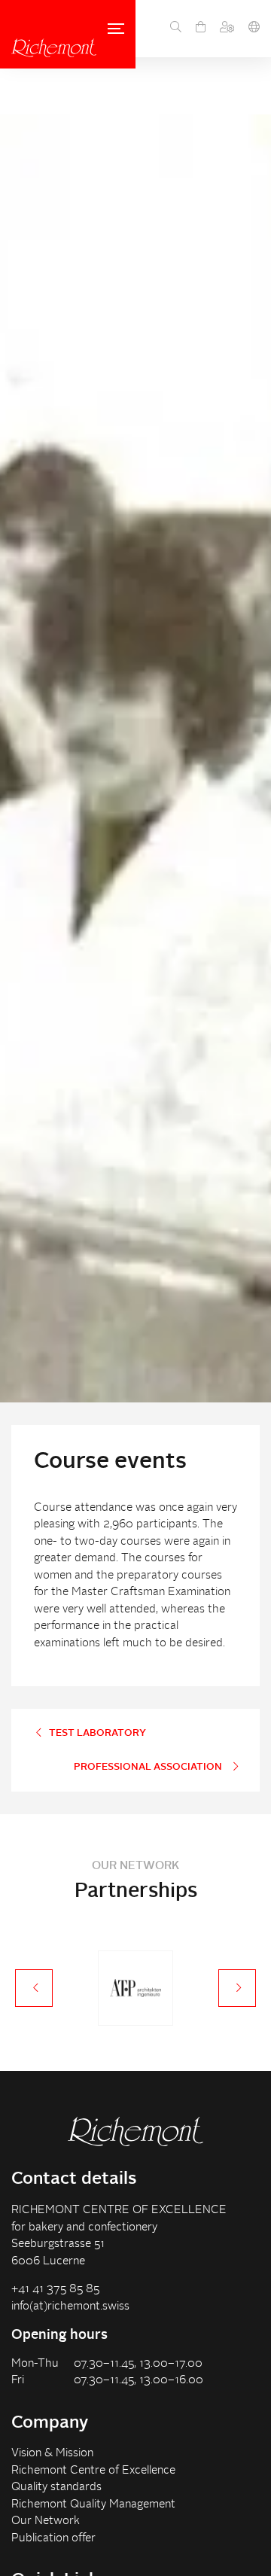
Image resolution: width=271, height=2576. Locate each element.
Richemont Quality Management (93, 2505)
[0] (201, 29)
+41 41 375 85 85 (55, 2290)
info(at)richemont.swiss (70, 2307)
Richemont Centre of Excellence (93, 2471)
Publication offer (53, 2539)
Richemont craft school (54, 48)
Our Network (46, 2521)
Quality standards (56, 2488)
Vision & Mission (52, 2454)
